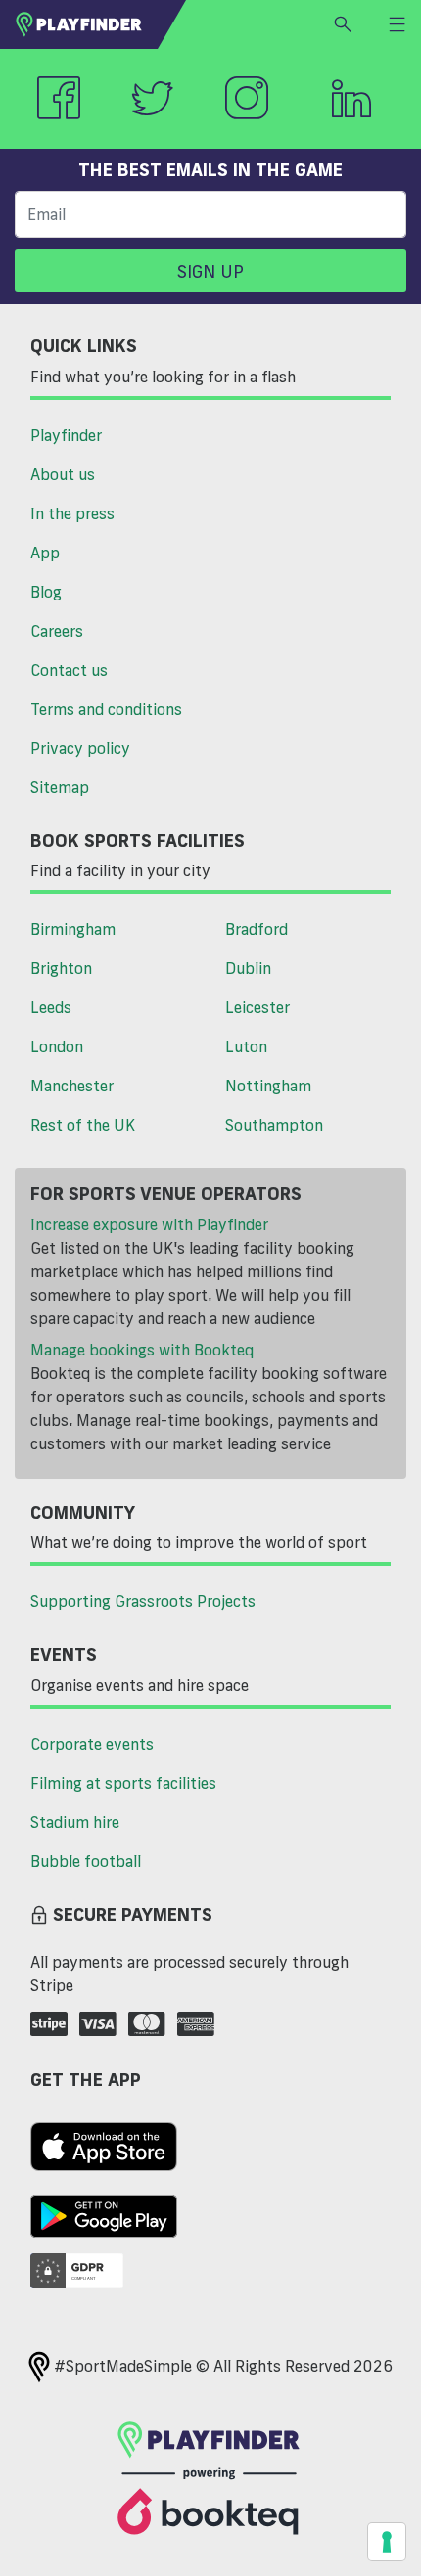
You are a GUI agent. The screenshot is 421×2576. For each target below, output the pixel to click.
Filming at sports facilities (123, 1783)
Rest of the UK (83, 1125)
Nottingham (268, 1086)
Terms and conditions (106, 709)
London (57, 1046)
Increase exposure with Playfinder (149, 1224)
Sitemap (60, 787)
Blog (46, 592)
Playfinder (66, 435)
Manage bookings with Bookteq (142, 1350)
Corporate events (92, 1744)
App (45, 553)
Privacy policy (80, 748)
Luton (246, 1046)
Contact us (69, 670)
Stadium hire (75, 1822)
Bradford (257, 929)
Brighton (61, 968)
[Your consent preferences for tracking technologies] (387, 2542)
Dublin (248, 968)
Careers (57, 631)
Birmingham (73, 929)
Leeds (51, 1007)
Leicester (257, 1007)
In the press (72, 513)
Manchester (72, 1086)
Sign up (210, 271)
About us (63, 474)
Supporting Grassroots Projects (143, 1601)
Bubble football (86, 1861)
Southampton (274, 1125)
